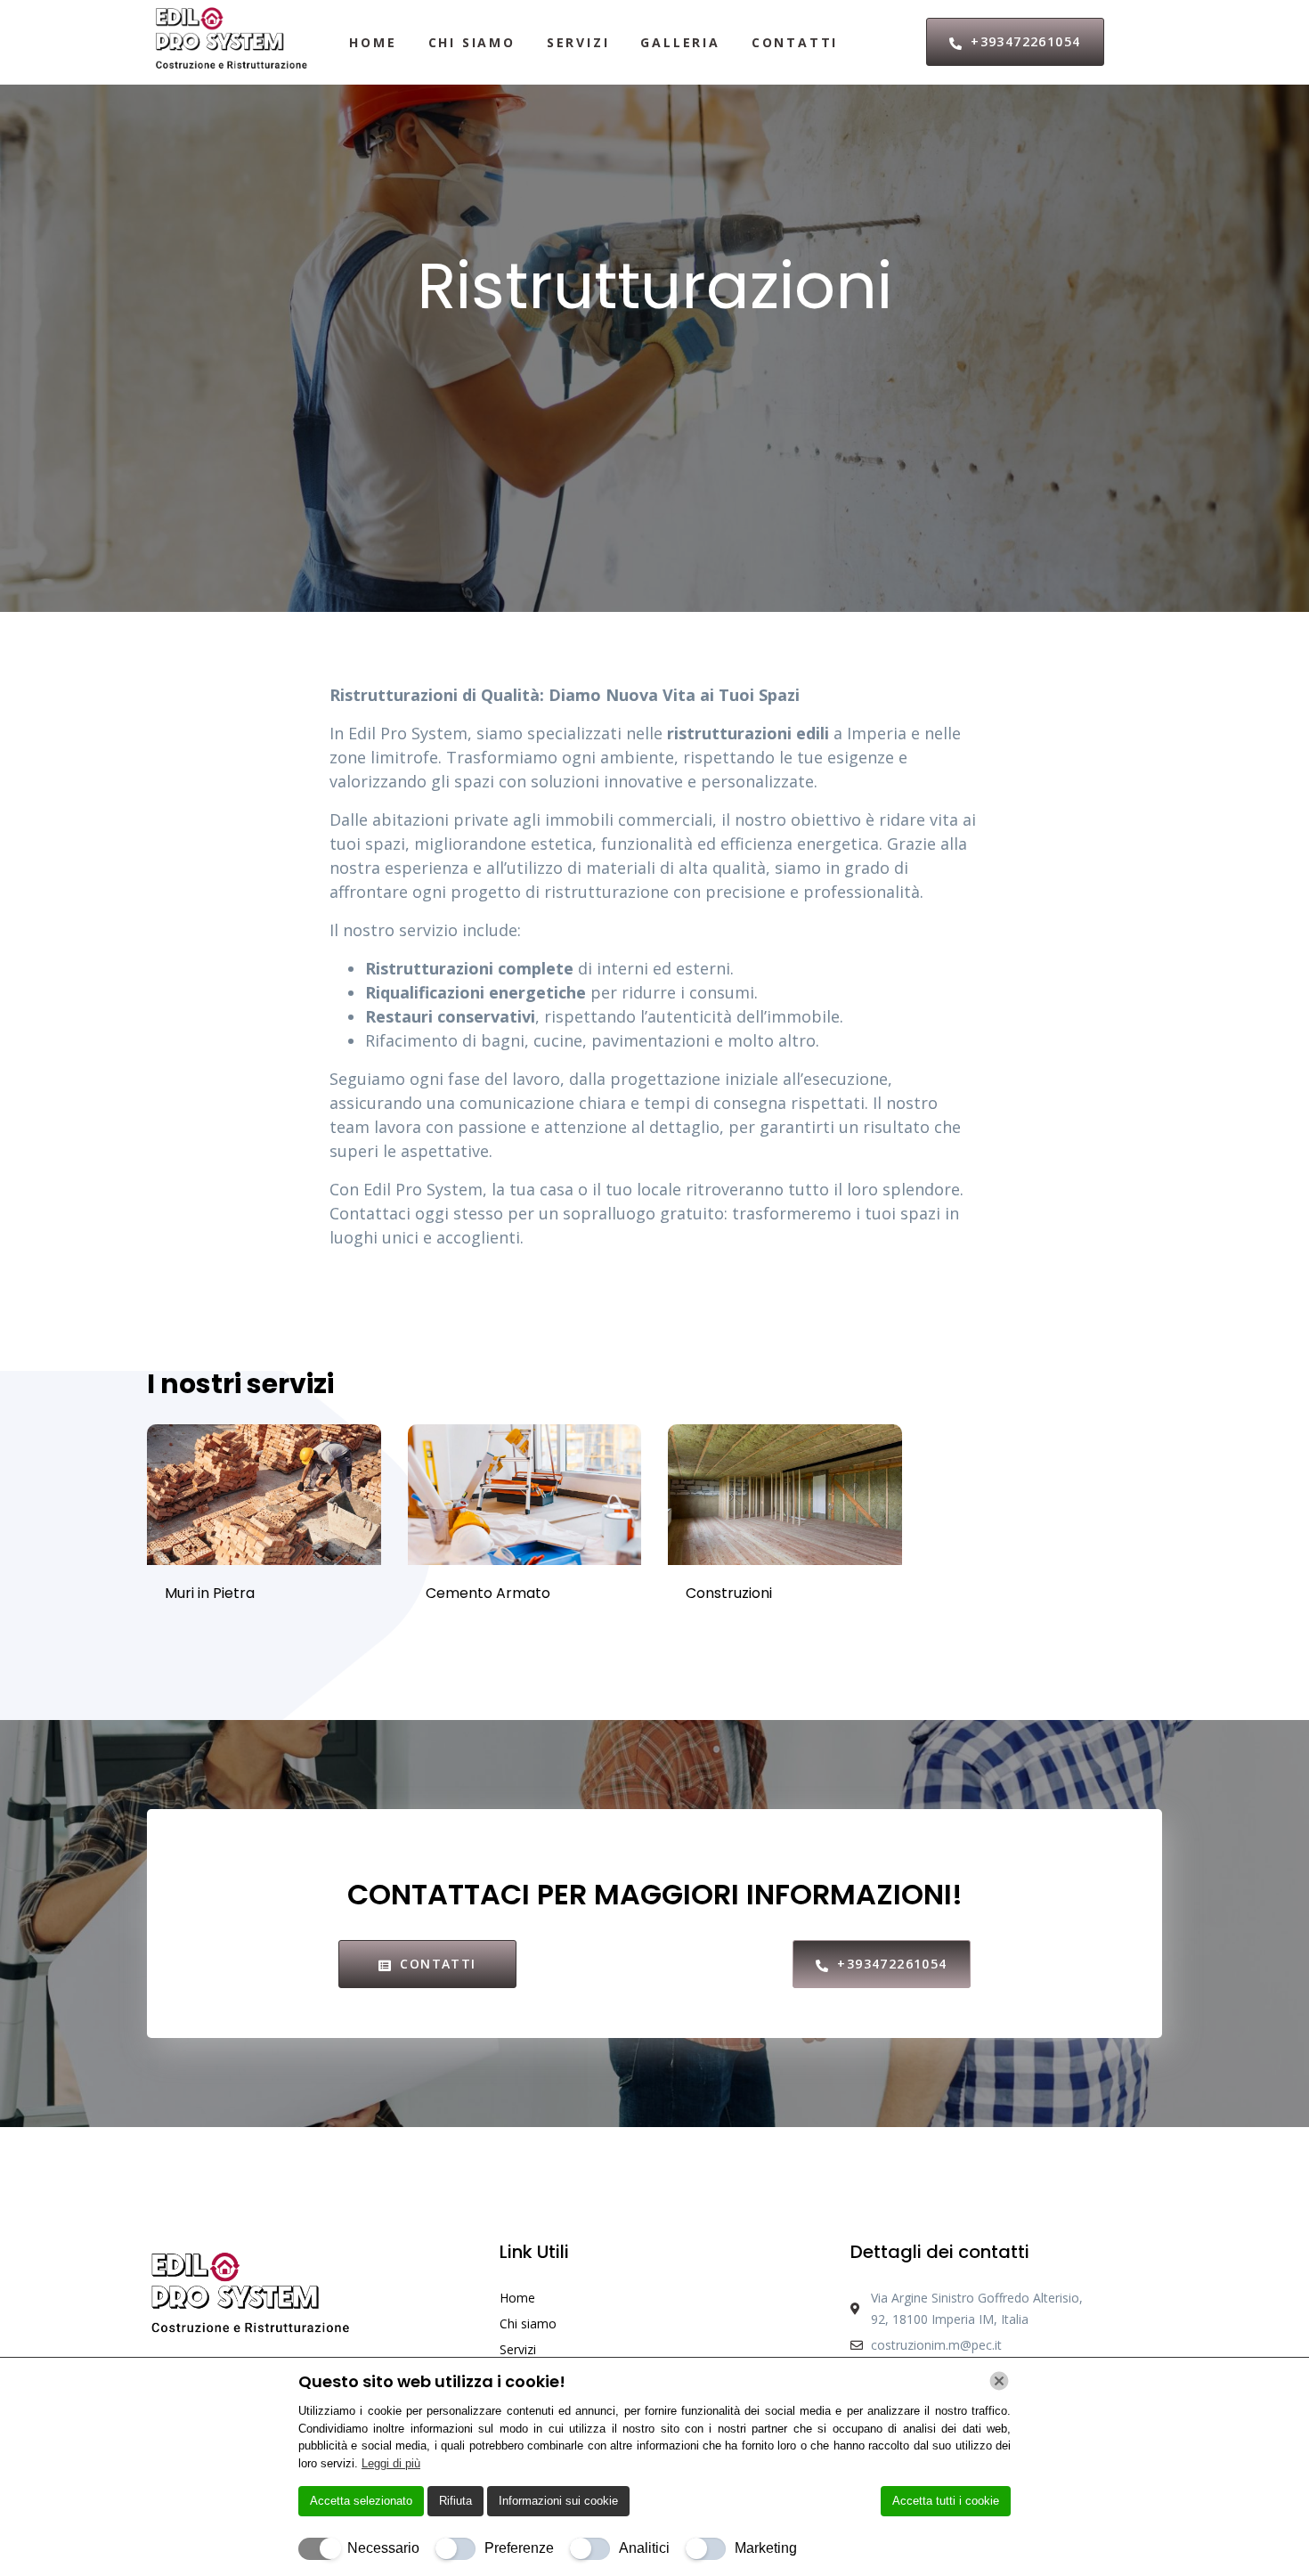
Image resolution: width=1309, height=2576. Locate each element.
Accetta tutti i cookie (946, 2501)
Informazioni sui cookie (558, 2501)
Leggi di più (391, 2463)
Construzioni (729, 1593)
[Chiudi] (999, 2381)
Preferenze (519, 2548)
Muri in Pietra (210, 1593)
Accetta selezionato (361, 2501)
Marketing (766, 2548)
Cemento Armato (488, 1593)
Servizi (578, 42)
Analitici (644, 2548)
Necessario (383, 2548)
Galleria (680, 42)
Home (373, 42)
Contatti (795, 42)
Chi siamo (472, 42)
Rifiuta (455, 2501)
